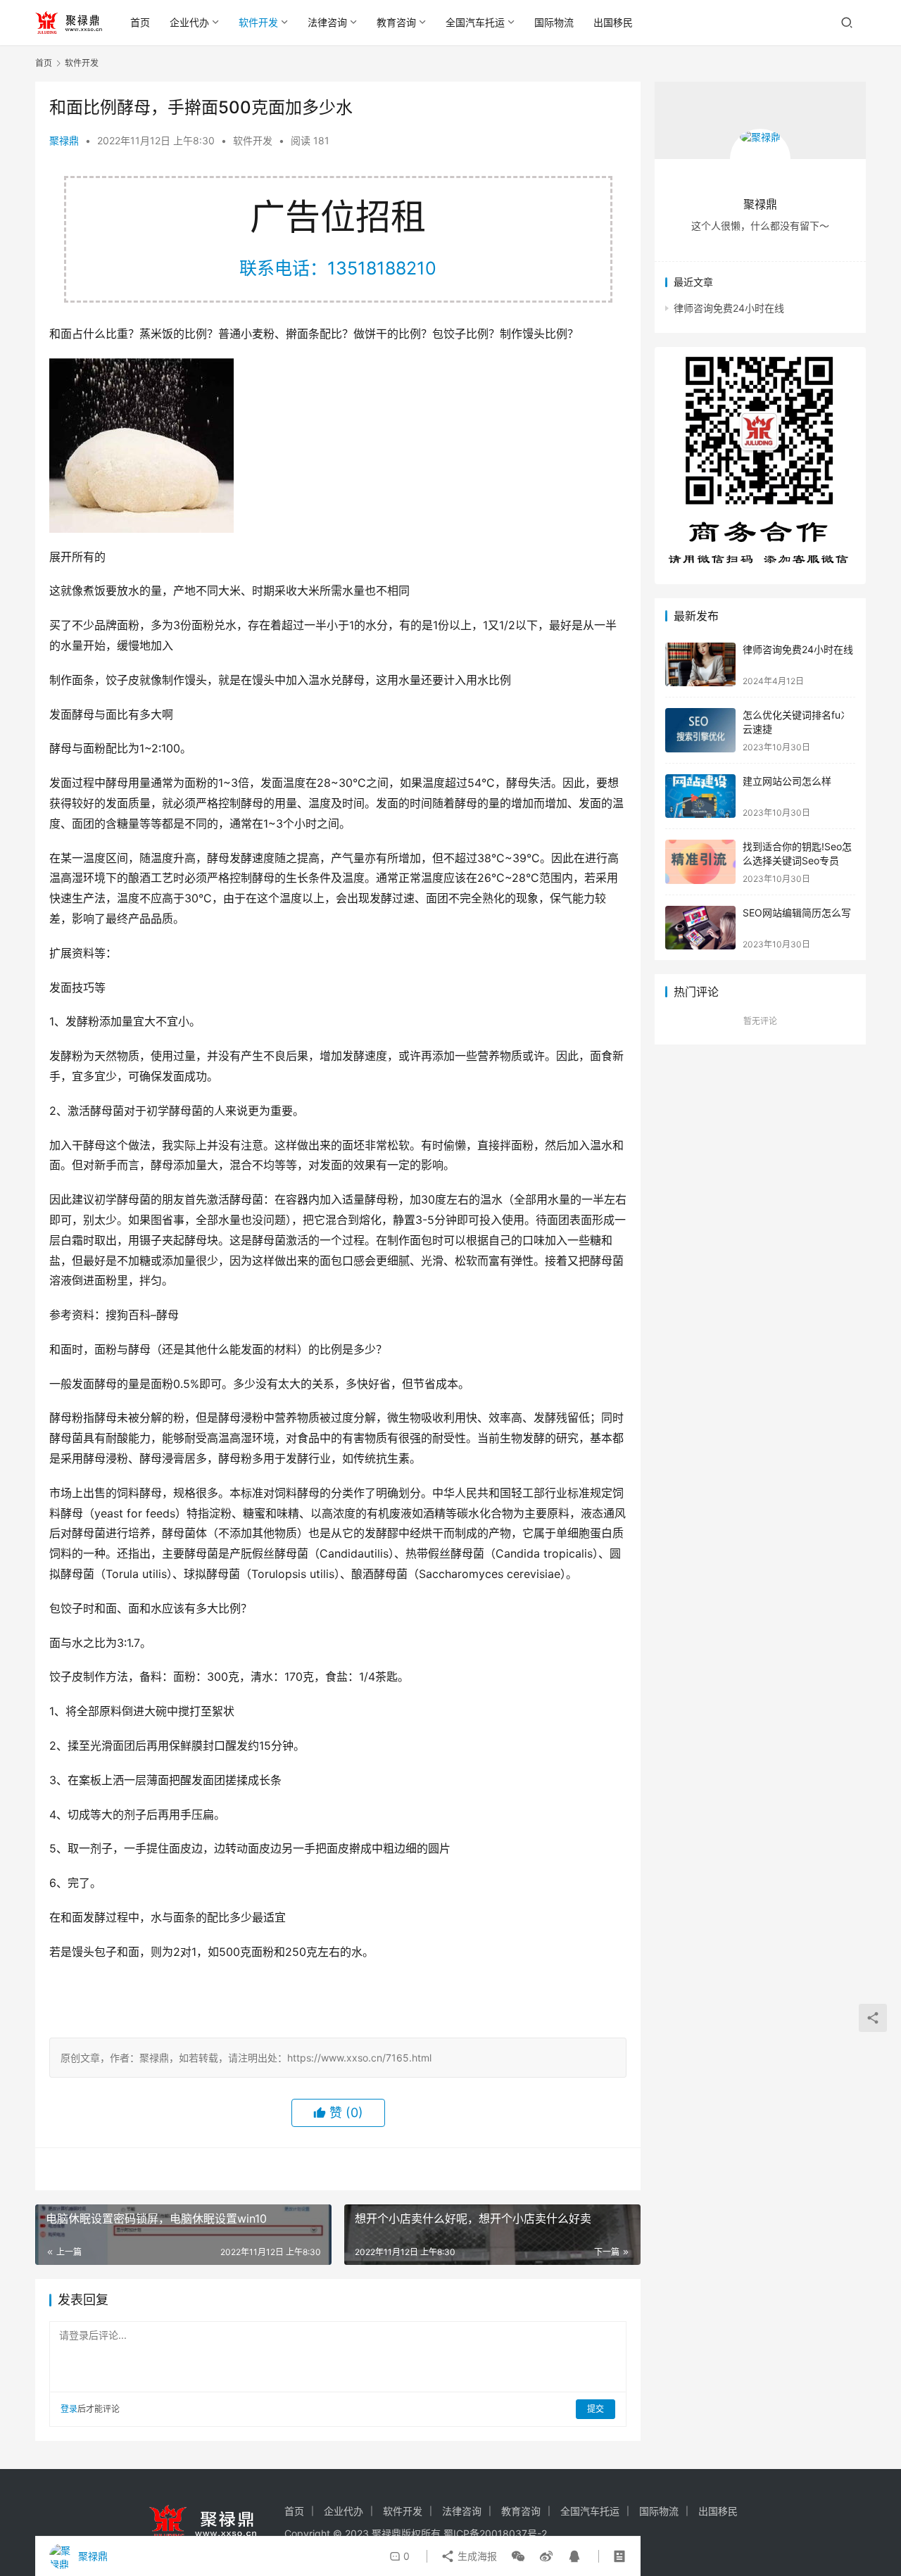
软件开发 (258, 22)
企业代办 (189, 22)
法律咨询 (327, 22)
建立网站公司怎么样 (787, 781)
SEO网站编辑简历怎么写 (797, 913)
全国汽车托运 (475, 22)
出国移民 (613, 22)
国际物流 (554, 22)
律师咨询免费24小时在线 (729, 308)
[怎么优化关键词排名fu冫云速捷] (700, 730)
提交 (596, 2409)
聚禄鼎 (64, 140)
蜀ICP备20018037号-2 (495, 2533)
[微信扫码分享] (518, 2556)
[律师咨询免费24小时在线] (700, 665)
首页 (140, 22)
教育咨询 (396, 22)
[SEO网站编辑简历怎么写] (700, 928)
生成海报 (476, 2556)
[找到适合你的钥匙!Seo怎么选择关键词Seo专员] (700, 862)
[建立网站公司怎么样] (700, 796)
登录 (69, 2409)
